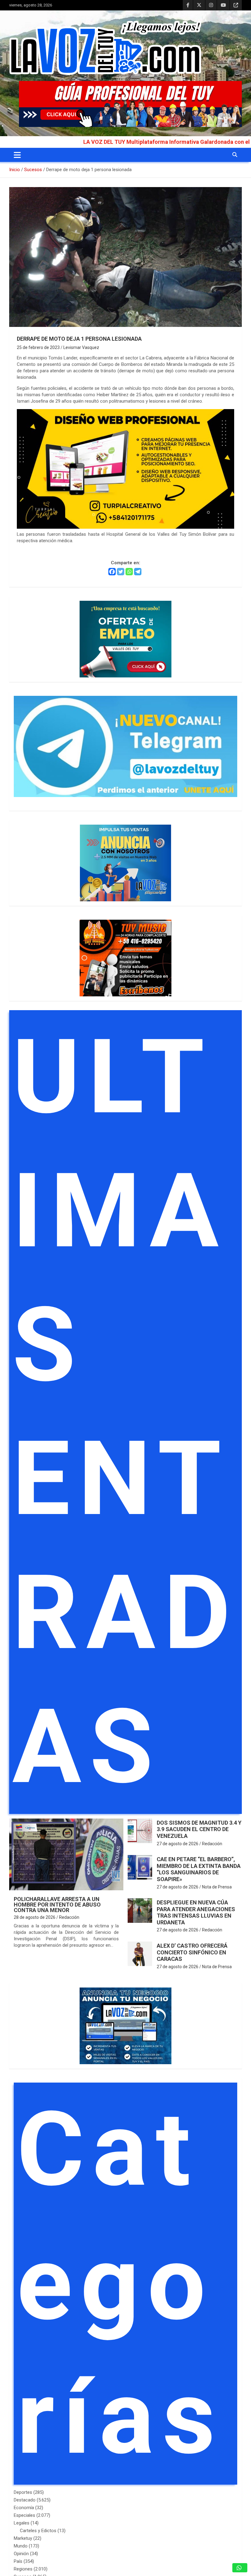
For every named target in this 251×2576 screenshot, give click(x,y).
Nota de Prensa (217, 1887)
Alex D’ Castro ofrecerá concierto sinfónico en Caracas (192, 1952)
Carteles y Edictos (38, 2531)
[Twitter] (121, 572)
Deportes (23, 2492)
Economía (24, 2508)
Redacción (69, 1917)
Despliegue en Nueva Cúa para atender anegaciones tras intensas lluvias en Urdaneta (196, 1912)
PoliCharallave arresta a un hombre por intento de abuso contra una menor (57, 1905)
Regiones (23, 2569)
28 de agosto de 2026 (35, 1917)
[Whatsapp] (129, 572)
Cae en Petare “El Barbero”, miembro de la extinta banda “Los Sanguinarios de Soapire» (199, 1869)
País (18, 2561)
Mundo (21, 2546)
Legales (22, 2523)
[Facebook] (112, 572)
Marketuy (23, 2538)
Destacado (25, 2500)
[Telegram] (138, 572)
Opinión (21, 2554)
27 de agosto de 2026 (178, 1844)
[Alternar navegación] (17, 155)
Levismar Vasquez (81, 347)
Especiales (24, 2515)
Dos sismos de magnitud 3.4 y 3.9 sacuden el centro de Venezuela (199, 1829)
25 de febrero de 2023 (38, 347)
